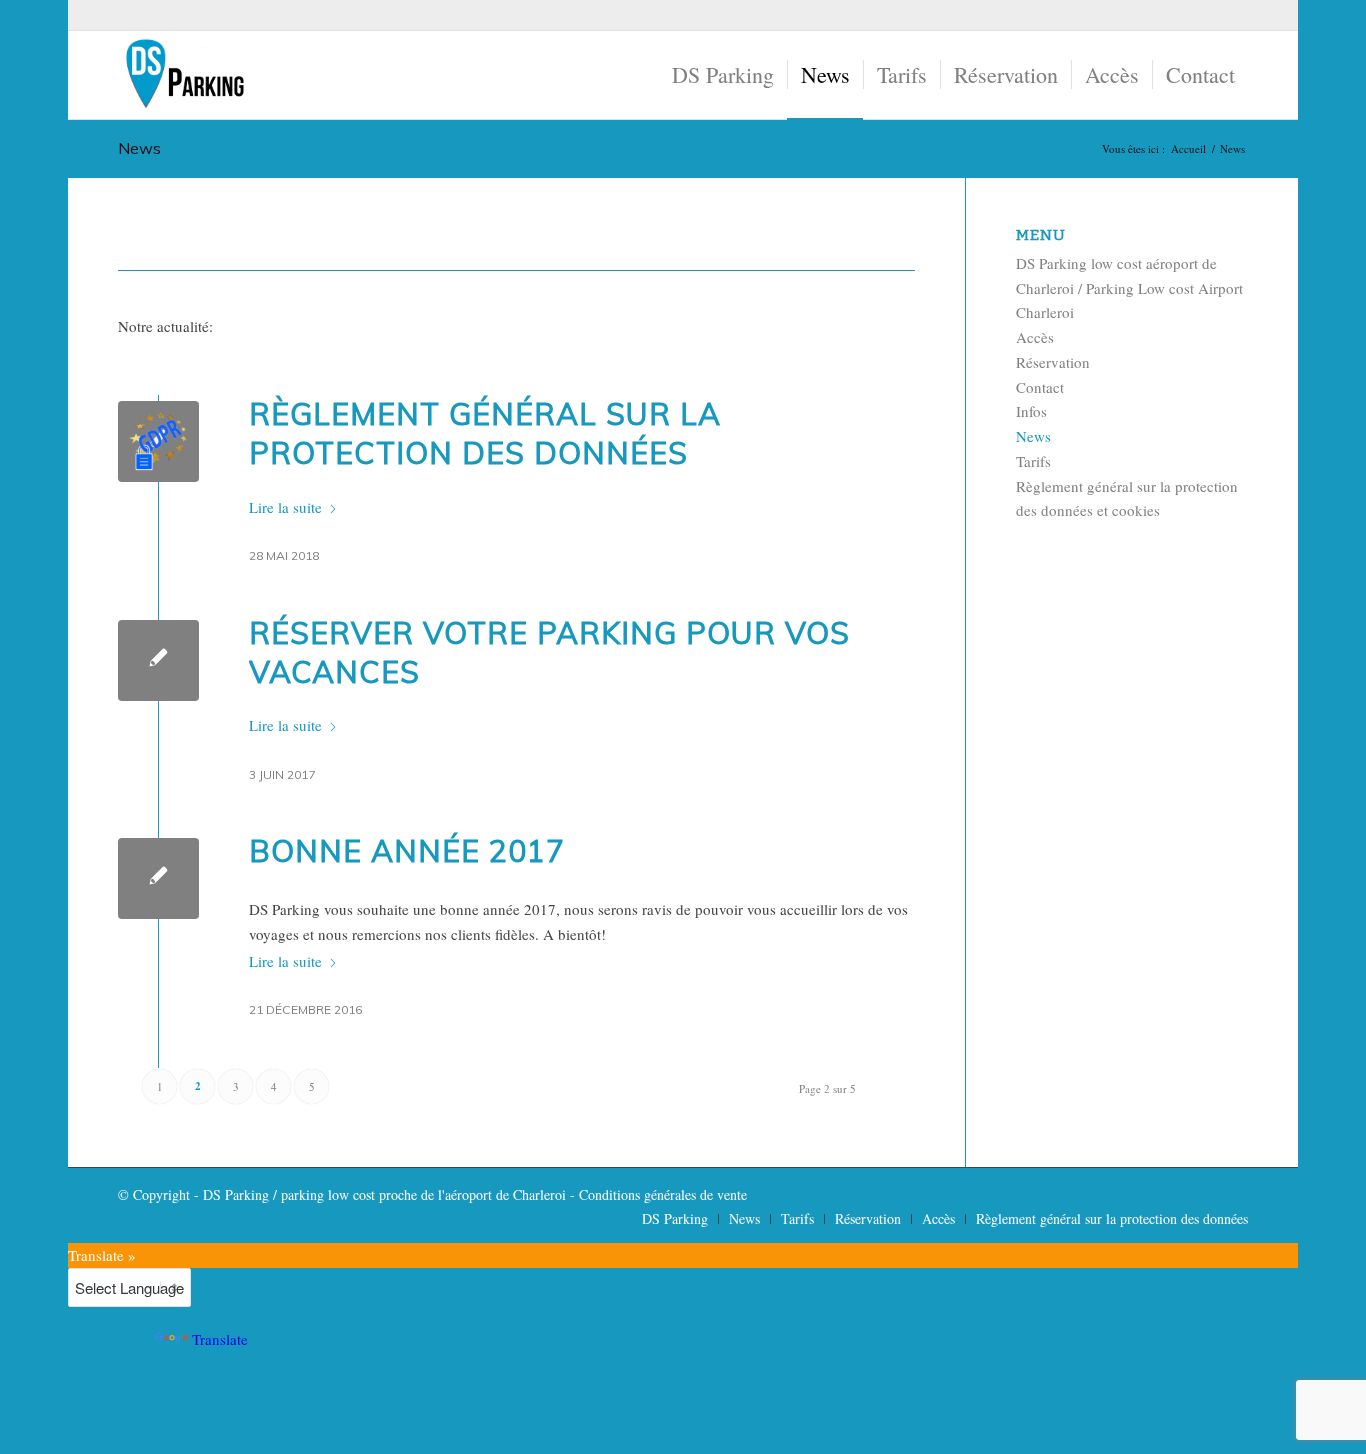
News (139, 148)
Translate (220, 1339)
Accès (1035, 337)
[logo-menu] (184, 75)
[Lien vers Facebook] (1233, 15)
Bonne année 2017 (407, 851)
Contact (1040, 387)
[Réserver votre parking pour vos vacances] (158, 660)
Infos (1031, 411)
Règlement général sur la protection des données (485, 433)
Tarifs (1033, 461)
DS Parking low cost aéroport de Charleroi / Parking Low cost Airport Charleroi (1129, 288)
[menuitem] (723, 75)
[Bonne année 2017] (158, 878)
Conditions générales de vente (663, 1194)
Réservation (1053, 362)
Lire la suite (285, 507)
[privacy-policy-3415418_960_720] (158, 441)
